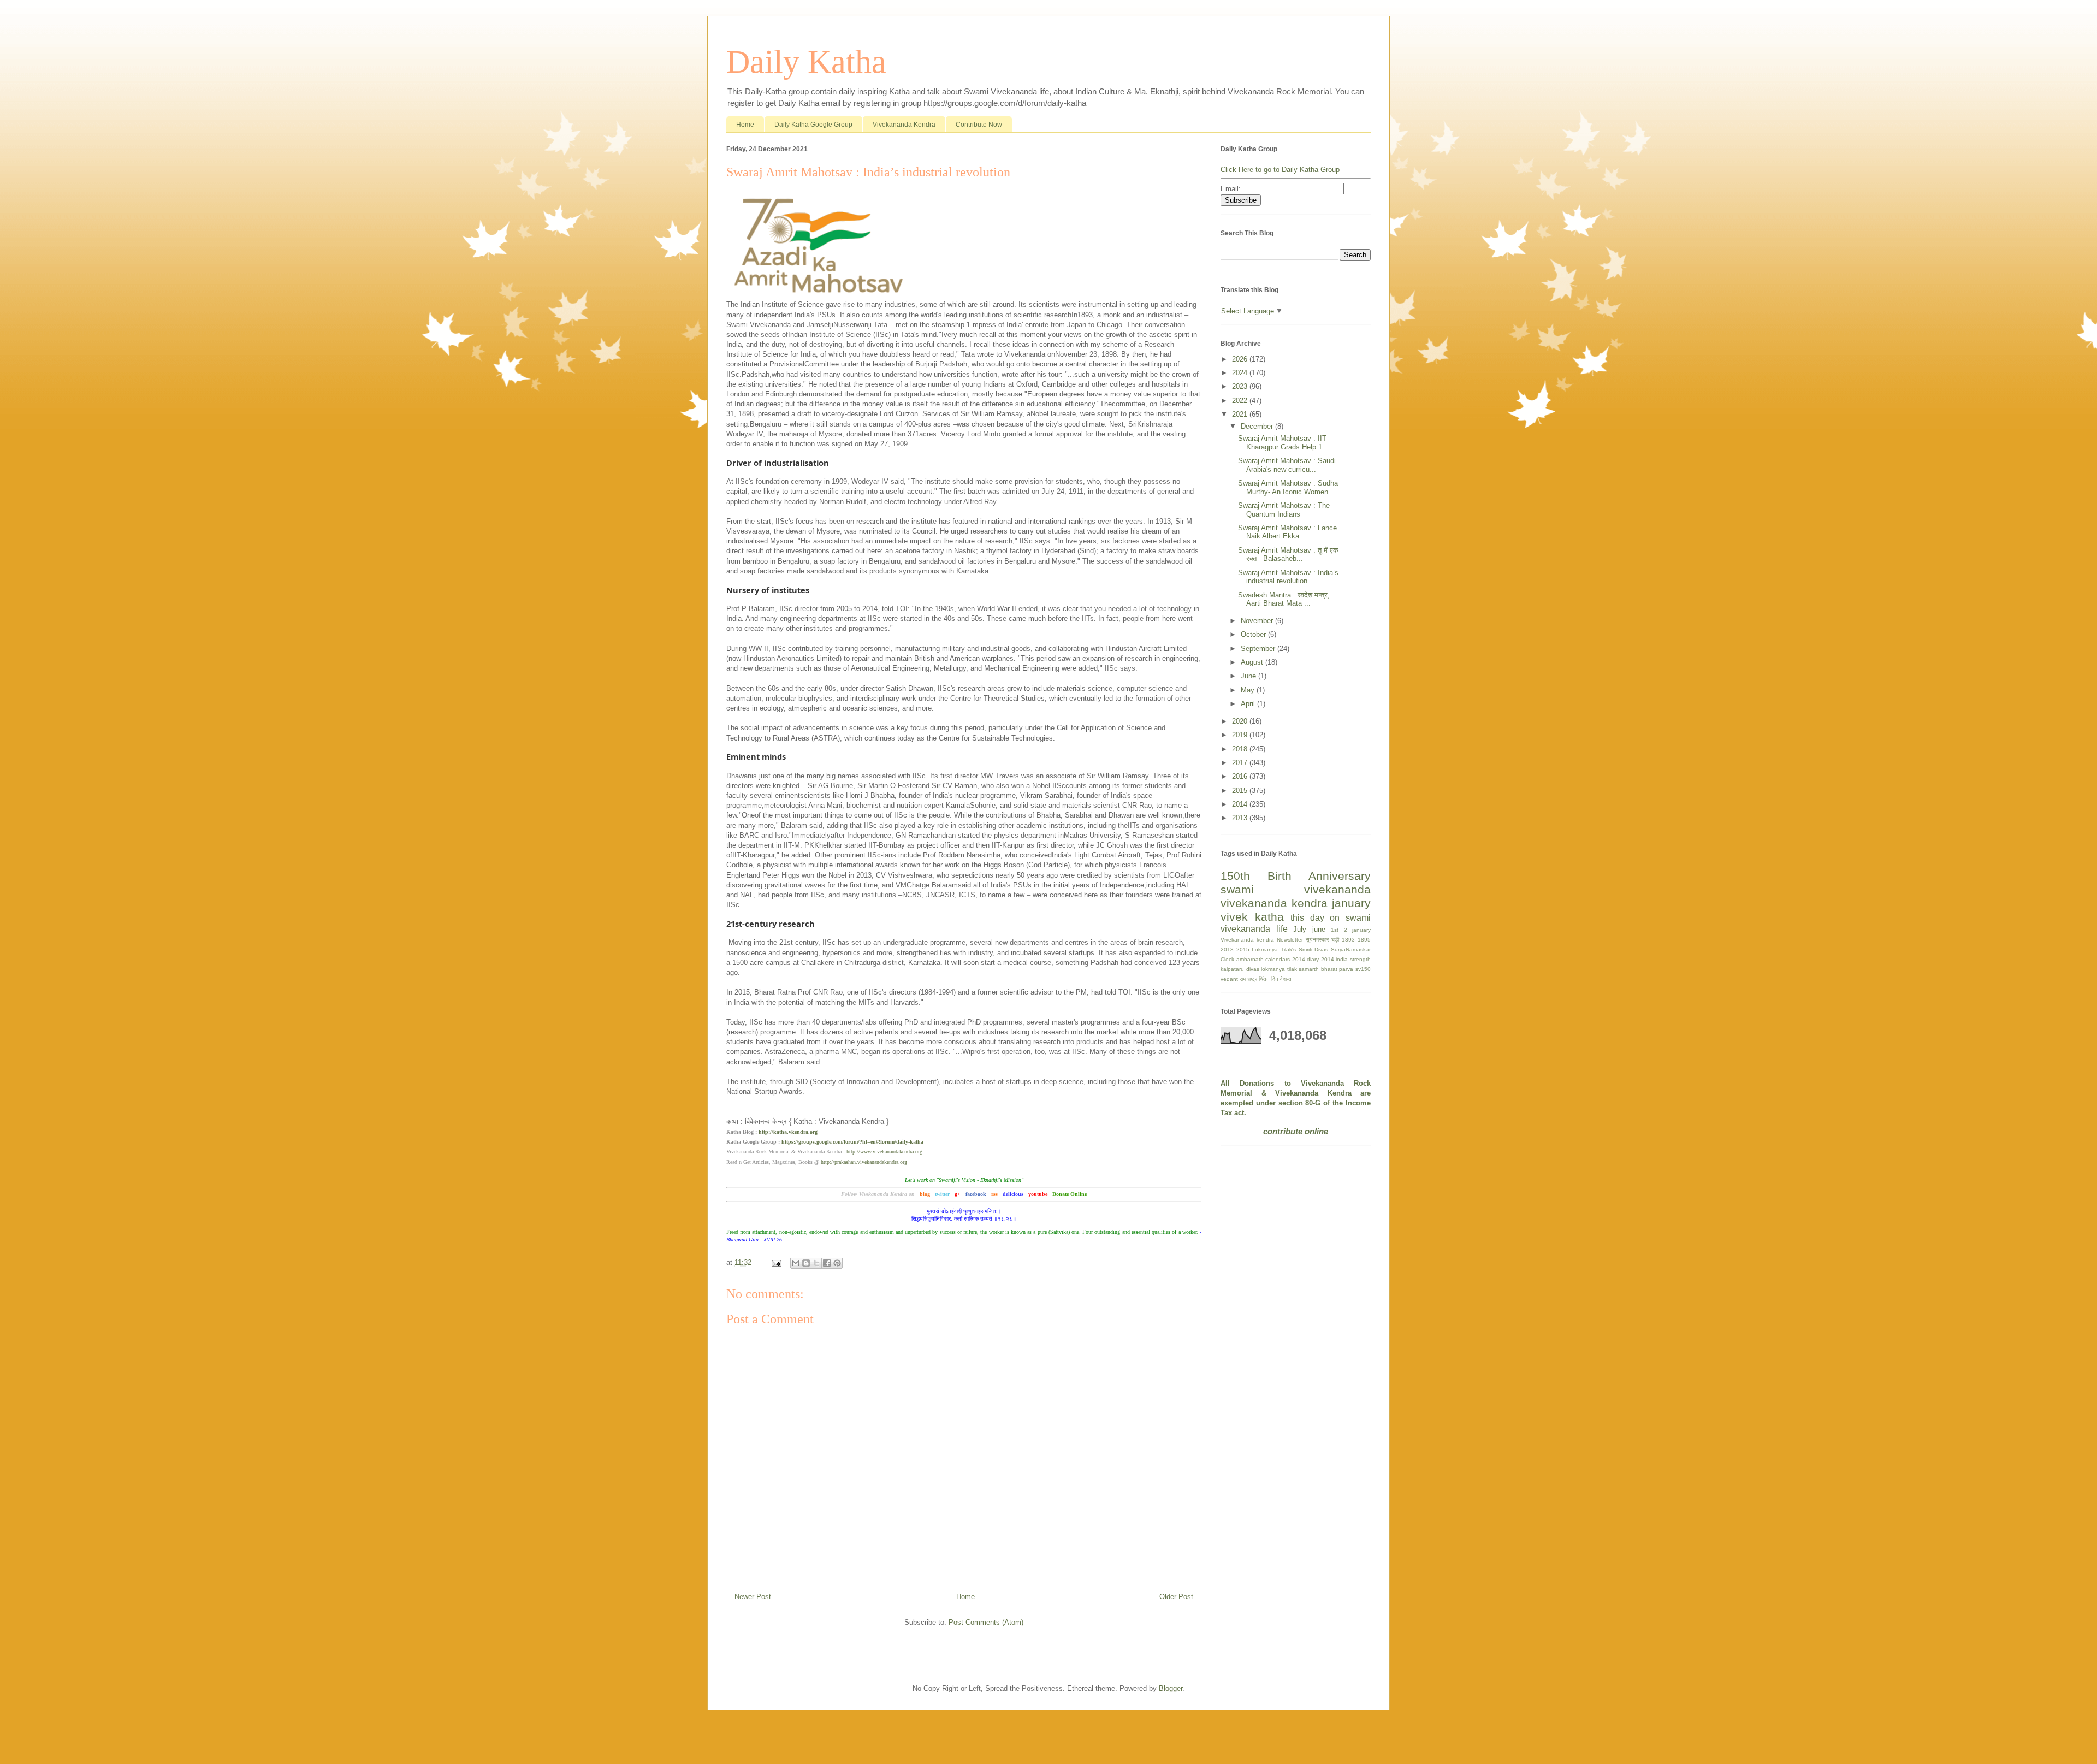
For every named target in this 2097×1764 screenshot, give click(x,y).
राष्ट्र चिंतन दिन (1263, 979)
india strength (1353, 959)
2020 (1241, 721)
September (1259, 649)
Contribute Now (979, 125)
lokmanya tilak (1279, 969)
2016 (1241, 776)
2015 (1241, 791)
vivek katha (1252, 917)
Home (745, 125)
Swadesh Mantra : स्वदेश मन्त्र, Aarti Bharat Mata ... (1284, 599)
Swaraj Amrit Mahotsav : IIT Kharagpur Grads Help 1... (1283, 443)
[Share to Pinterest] (837, 1263)
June (1249, 676)
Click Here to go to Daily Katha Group (1280, 170)
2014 (1241, 804)
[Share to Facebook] (827, 1263)
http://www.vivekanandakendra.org (884, 1152)
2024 (1241, 373)
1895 (1364, 940)
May (1249, 690)
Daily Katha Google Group (813, 125)
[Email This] (796, 1263)
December (1258, 426)
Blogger (1171, 1688)
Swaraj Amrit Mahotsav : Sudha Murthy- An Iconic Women (1288, 487)
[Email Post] (776, 1262)
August (1253, 662)
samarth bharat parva (1326, 969)
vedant (1229, 979)
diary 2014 (1320, 959)
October (1254, 634)
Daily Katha (806, 62)
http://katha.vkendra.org (788, 1132)
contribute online (1296, 1131)
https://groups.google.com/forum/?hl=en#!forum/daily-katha (852, 1142)
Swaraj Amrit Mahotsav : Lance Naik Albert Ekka (1287, 532)
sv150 (1363, 969)
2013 (1241, 818)
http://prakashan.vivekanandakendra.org (864, 1162)
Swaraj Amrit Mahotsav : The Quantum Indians (1284, 510)
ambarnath (1250, 959)
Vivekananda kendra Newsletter (1262, 940)
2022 (1241, 401)
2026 (1241, 359)
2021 (1241, 414)
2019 (1241, 735)
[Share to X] (816, 1263)
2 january (1358, 930)
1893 (1348, 940)
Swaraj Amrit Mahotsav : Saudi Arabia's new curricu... (1287, 465)
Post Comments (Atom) (986, 1622)
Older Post (1176, 1597)
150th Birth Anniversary (1296, 876)
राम (1243, 979)
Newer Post (753, 1597)
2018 (1241, 749)
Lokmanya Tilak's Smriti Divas (1290, 949)
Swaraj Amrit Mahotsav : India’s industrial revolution (1288, 577)
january (1351, 903)
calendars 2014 (1285, 959)
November (1258, 621)
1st (1335, 930)
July (1300, 929)
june (1319, 929)
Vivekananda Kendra (904, 125)
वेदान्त (1286, 979)
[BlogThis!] (806, 1263)
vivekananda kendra (1274, 903)
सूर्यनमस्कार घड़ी (1322, 940)
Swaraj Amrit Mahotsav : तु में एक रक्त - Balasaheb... (1288, 555)
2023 (1241, 386)
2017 (1241, 763)
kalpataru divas (1240, 969)
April (1249, 704)
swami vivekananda (1296, 889)
